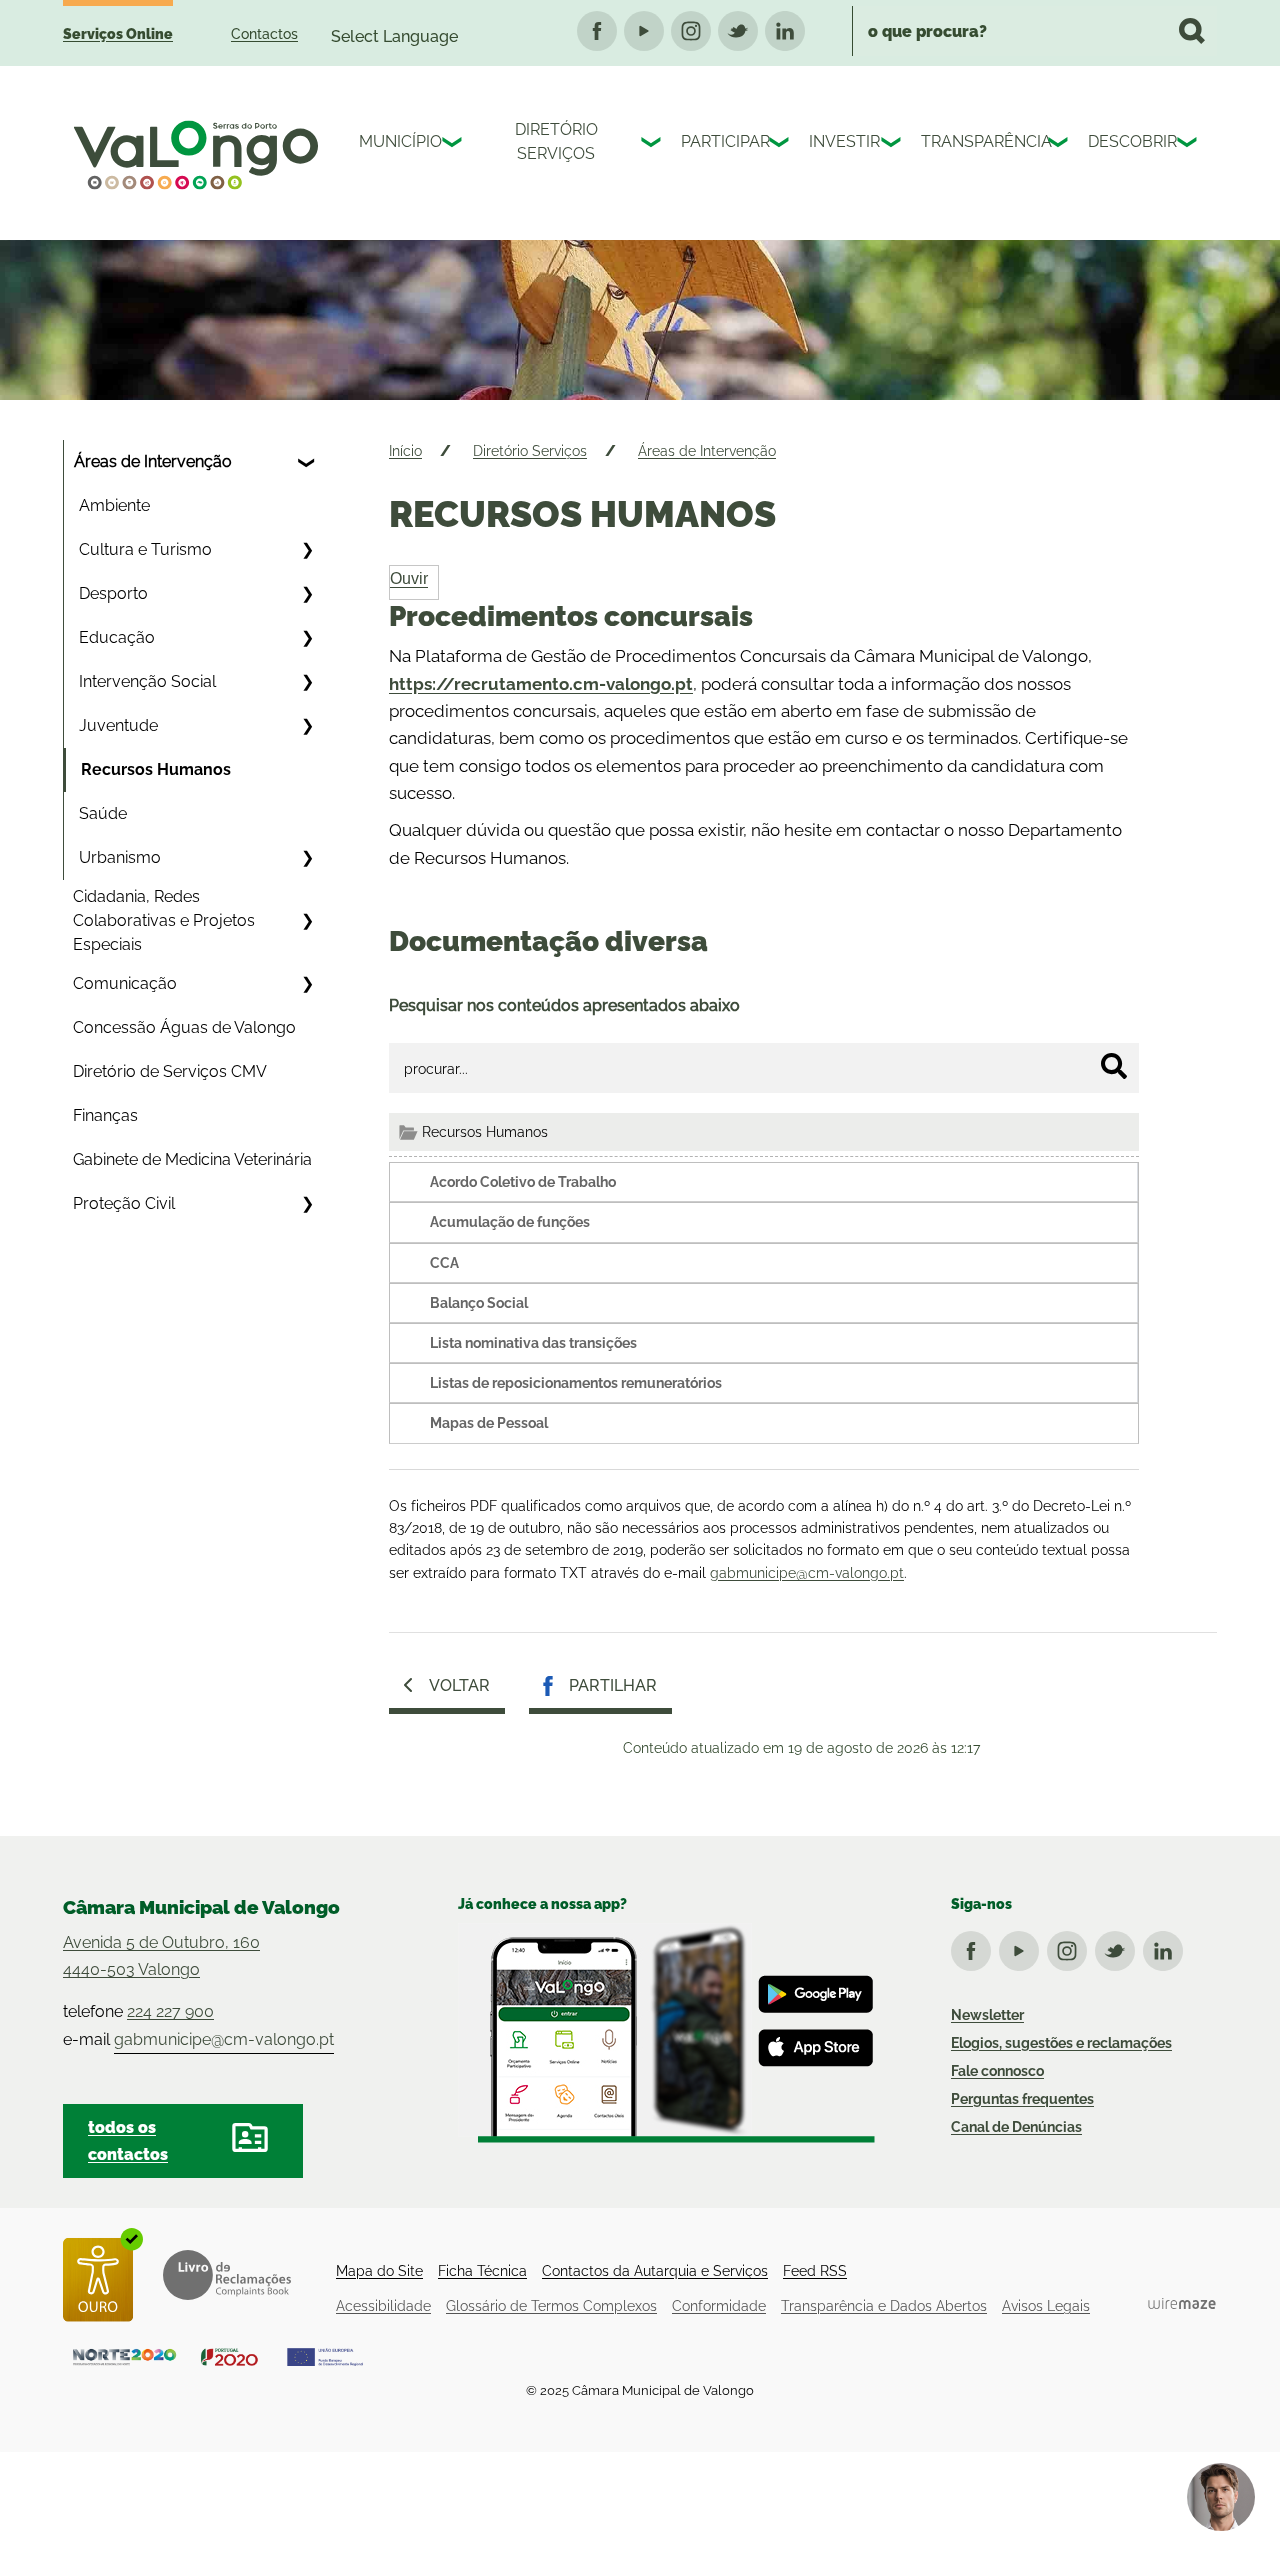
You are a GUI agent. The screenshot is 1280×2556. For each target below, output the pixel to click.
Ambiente (114, 505)
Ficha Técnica (482, 2271)
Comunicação (125, 983)
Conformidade (719, 2306)
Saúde (103, 813)
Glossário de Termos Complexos (551, 2306)
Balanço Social (479, 1303)
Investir (840, 141)
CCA (444, 1263)
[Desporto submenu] (307, 594)
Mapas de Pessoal (489, 1423)
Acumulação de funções (510, 1222)
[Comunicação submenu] (307, 984)
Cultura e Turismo (145, 549)
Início (405, 451)
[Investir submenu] (893, 145)
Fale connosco (997, 2071)
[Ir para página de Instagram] (1071, 1947)
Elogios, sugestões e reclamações (1061, 2043)
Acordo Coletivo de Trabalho (523, 1182)
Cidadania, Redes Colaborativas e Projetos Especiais (164, 920)
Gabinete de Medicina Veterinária (192, 1159)
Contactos (264, 34)
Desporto (113, 593)
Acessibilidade (383, 2306)
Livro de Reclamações (227, 2275)
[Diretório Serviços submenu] (653, 145)
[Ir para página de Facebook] (975, 1947)
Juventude (118, 725)
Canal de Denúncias (1016, 2127)
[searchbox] (1034, 31)
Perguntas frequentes (1022, 2099)
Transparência (979, 141)
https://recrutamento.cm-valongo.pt (541, 684)
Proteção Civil (124, 1203)
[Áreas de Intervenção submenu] (307, 462)
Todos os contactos (128, 2141)
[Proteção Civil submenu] (307, 1204)
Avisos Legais (1046, 2306)
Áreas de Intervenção (153, 461)
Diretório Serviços (556, 141)
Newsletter (987, 2015)
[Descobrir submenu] (1189, 145)
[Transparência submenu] (1060, 145)
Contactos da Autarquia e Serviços (655, 2271)
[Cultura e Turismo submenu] (307, 550)
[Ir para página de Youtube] (1023, 1947)
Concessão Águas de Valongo (184, 1027)
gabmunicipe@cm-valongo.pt (807, 1573)
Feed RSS (815, 2271)
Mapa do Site (379, 2271)
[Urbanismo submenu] (307, 858)
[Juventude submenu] (307, 726)
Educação (117, 637)
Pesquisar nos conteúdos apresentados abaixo (564, 1005)
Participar (720, 141)
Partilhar (613, 1685)
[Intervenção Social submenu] (307, 682)
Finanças (105, 1115)
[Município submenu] (454, 145)
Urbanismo (120, 857)
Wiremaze (1182, 2304)
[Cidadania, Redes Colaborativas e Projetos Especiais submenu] (307, 921)
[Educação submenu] (307, 638)
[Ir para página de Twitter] (1119, 1947)
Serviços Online (118, 34)
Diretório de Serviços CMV (170, 1071)
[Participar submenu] (781, 145)
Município (395, 141)
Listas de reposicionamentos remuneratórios (576, 1383)
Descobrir (1127, 141)
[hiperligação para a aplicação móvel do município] (666, 2033)
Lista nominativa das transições (533, 1343)
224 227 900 (170, 2011)
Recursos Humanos (156, 769)
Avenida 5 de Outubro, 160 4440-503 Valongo (161, 1956)
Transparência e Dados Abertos (884, 2306)
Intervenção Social (147, 681)
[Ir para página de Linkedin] (1167, 1947)
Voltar (459, 1685)
